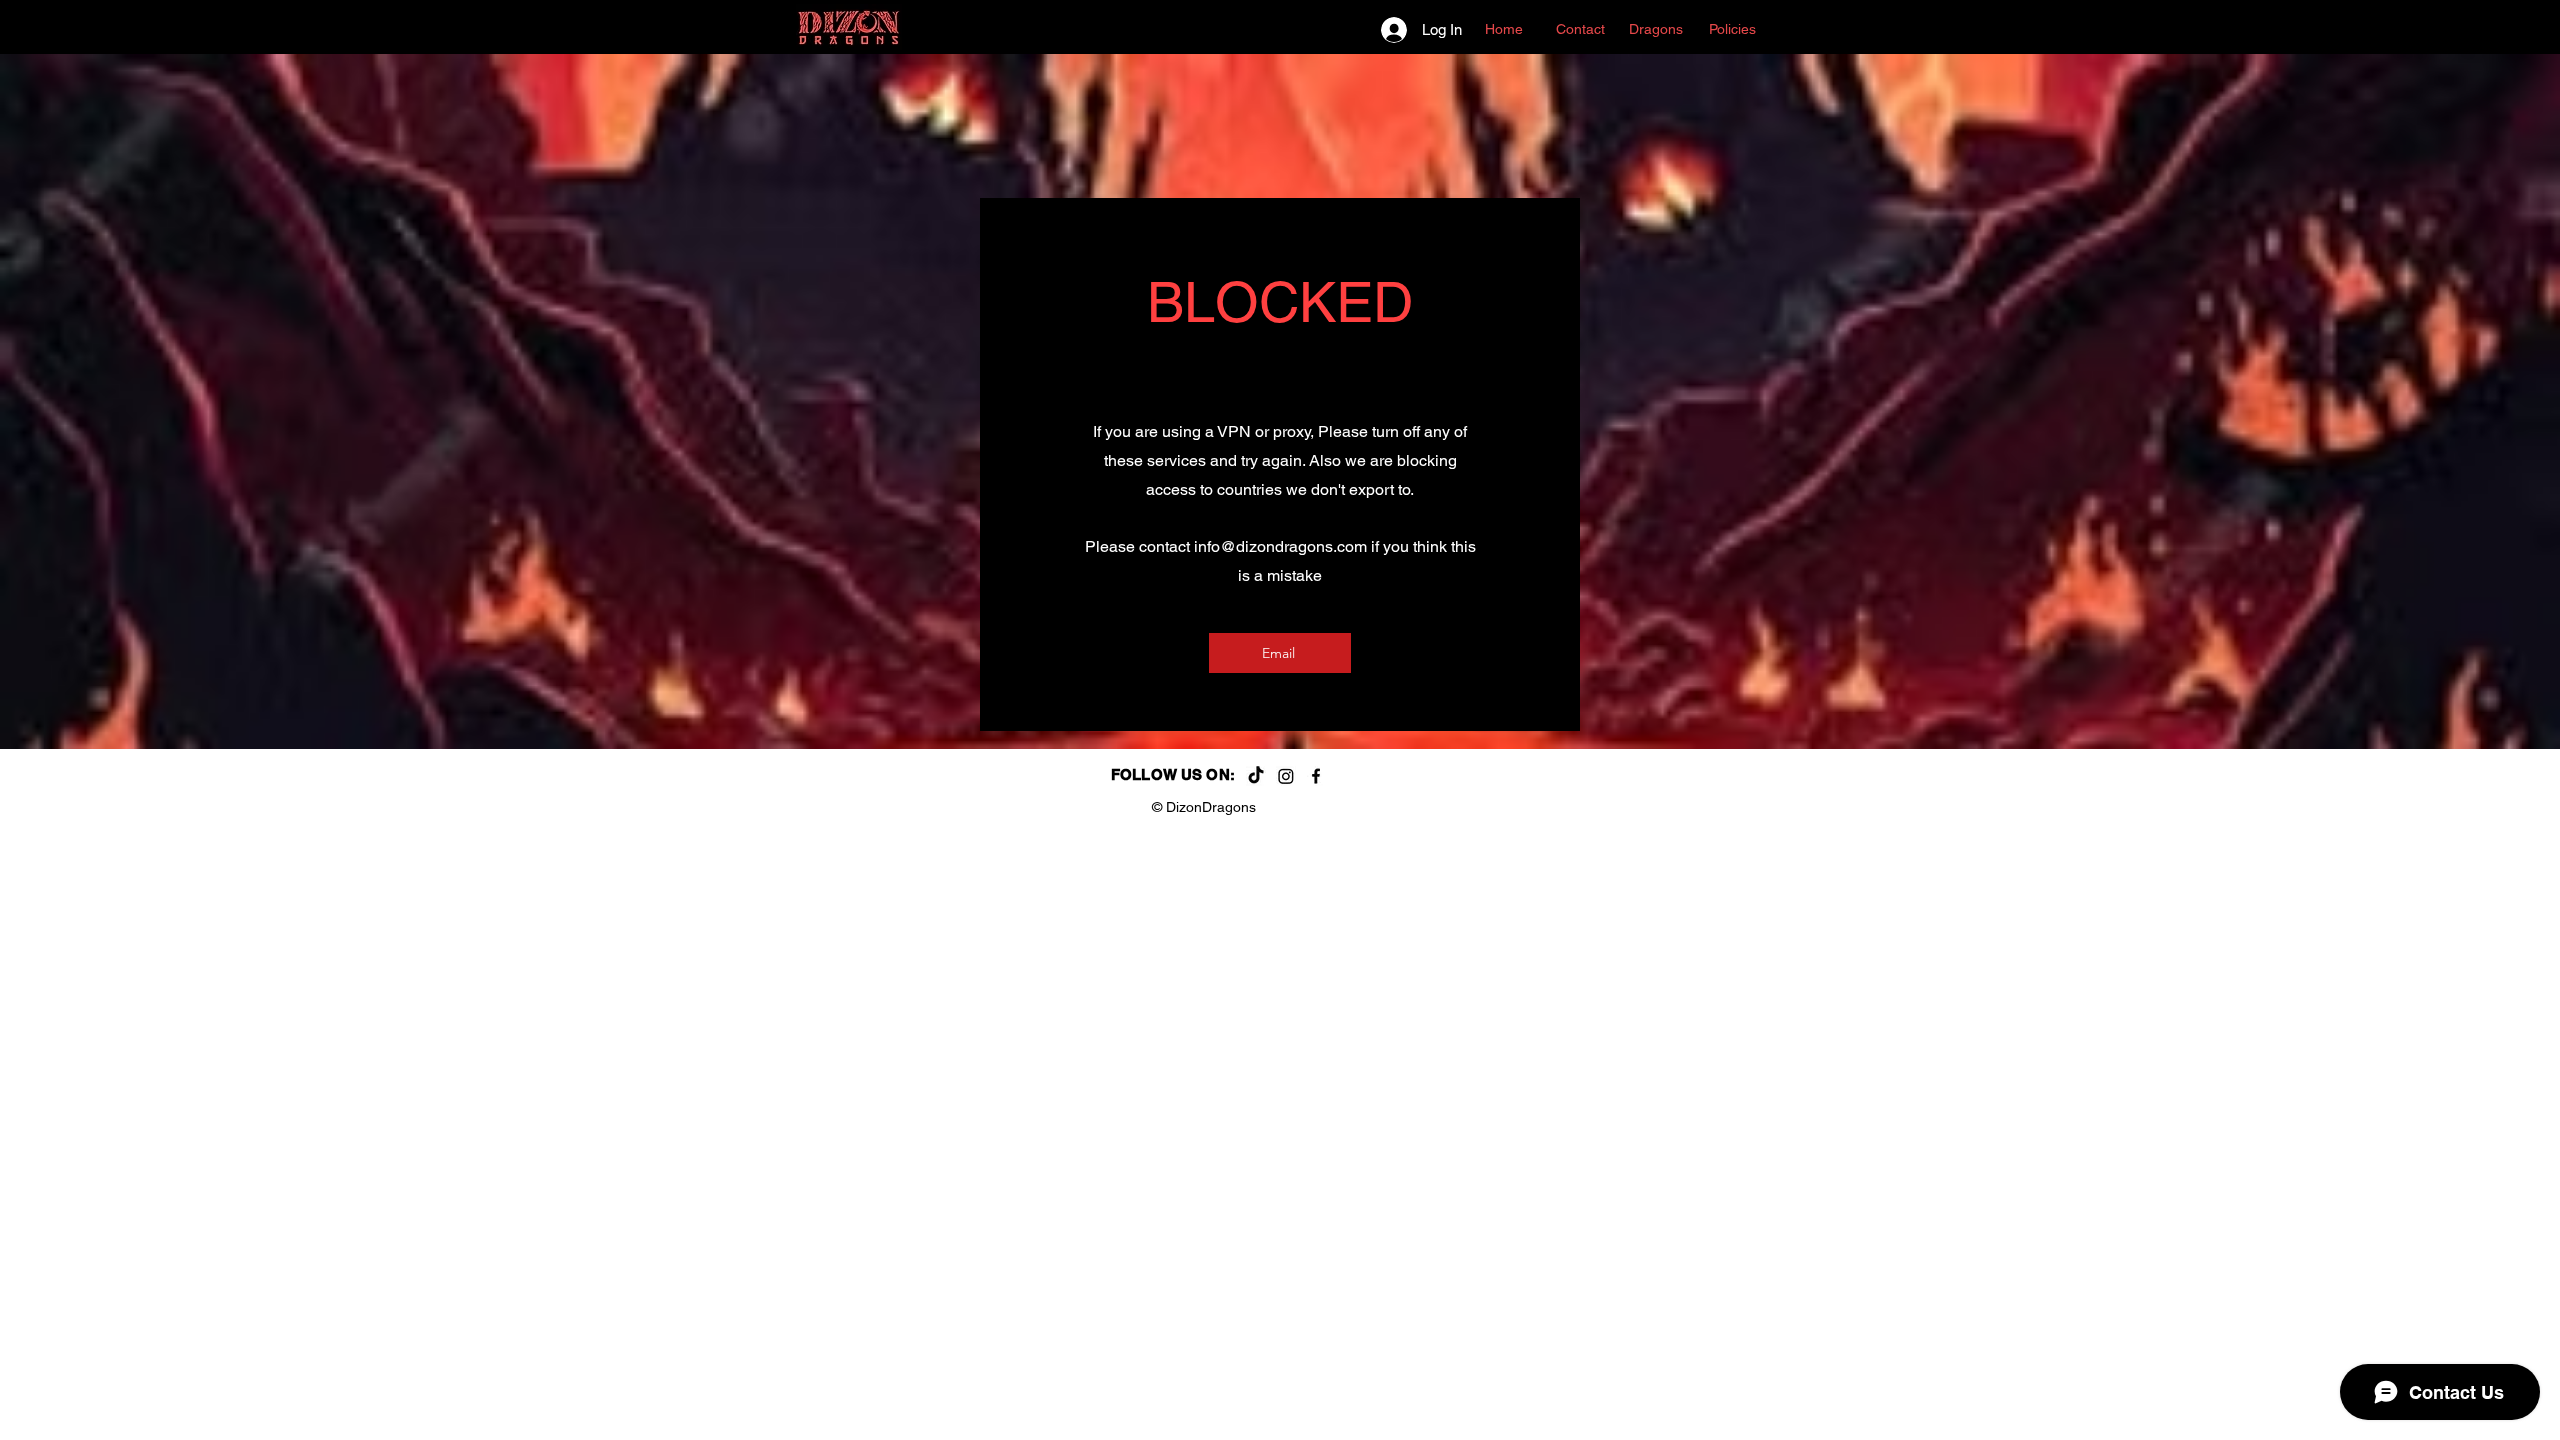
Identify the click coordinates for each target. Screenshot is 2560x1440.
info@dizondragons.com (1280, 546)
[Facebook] (1316, 776)
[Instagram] (1286, 776)
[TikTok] (1256, 776)
